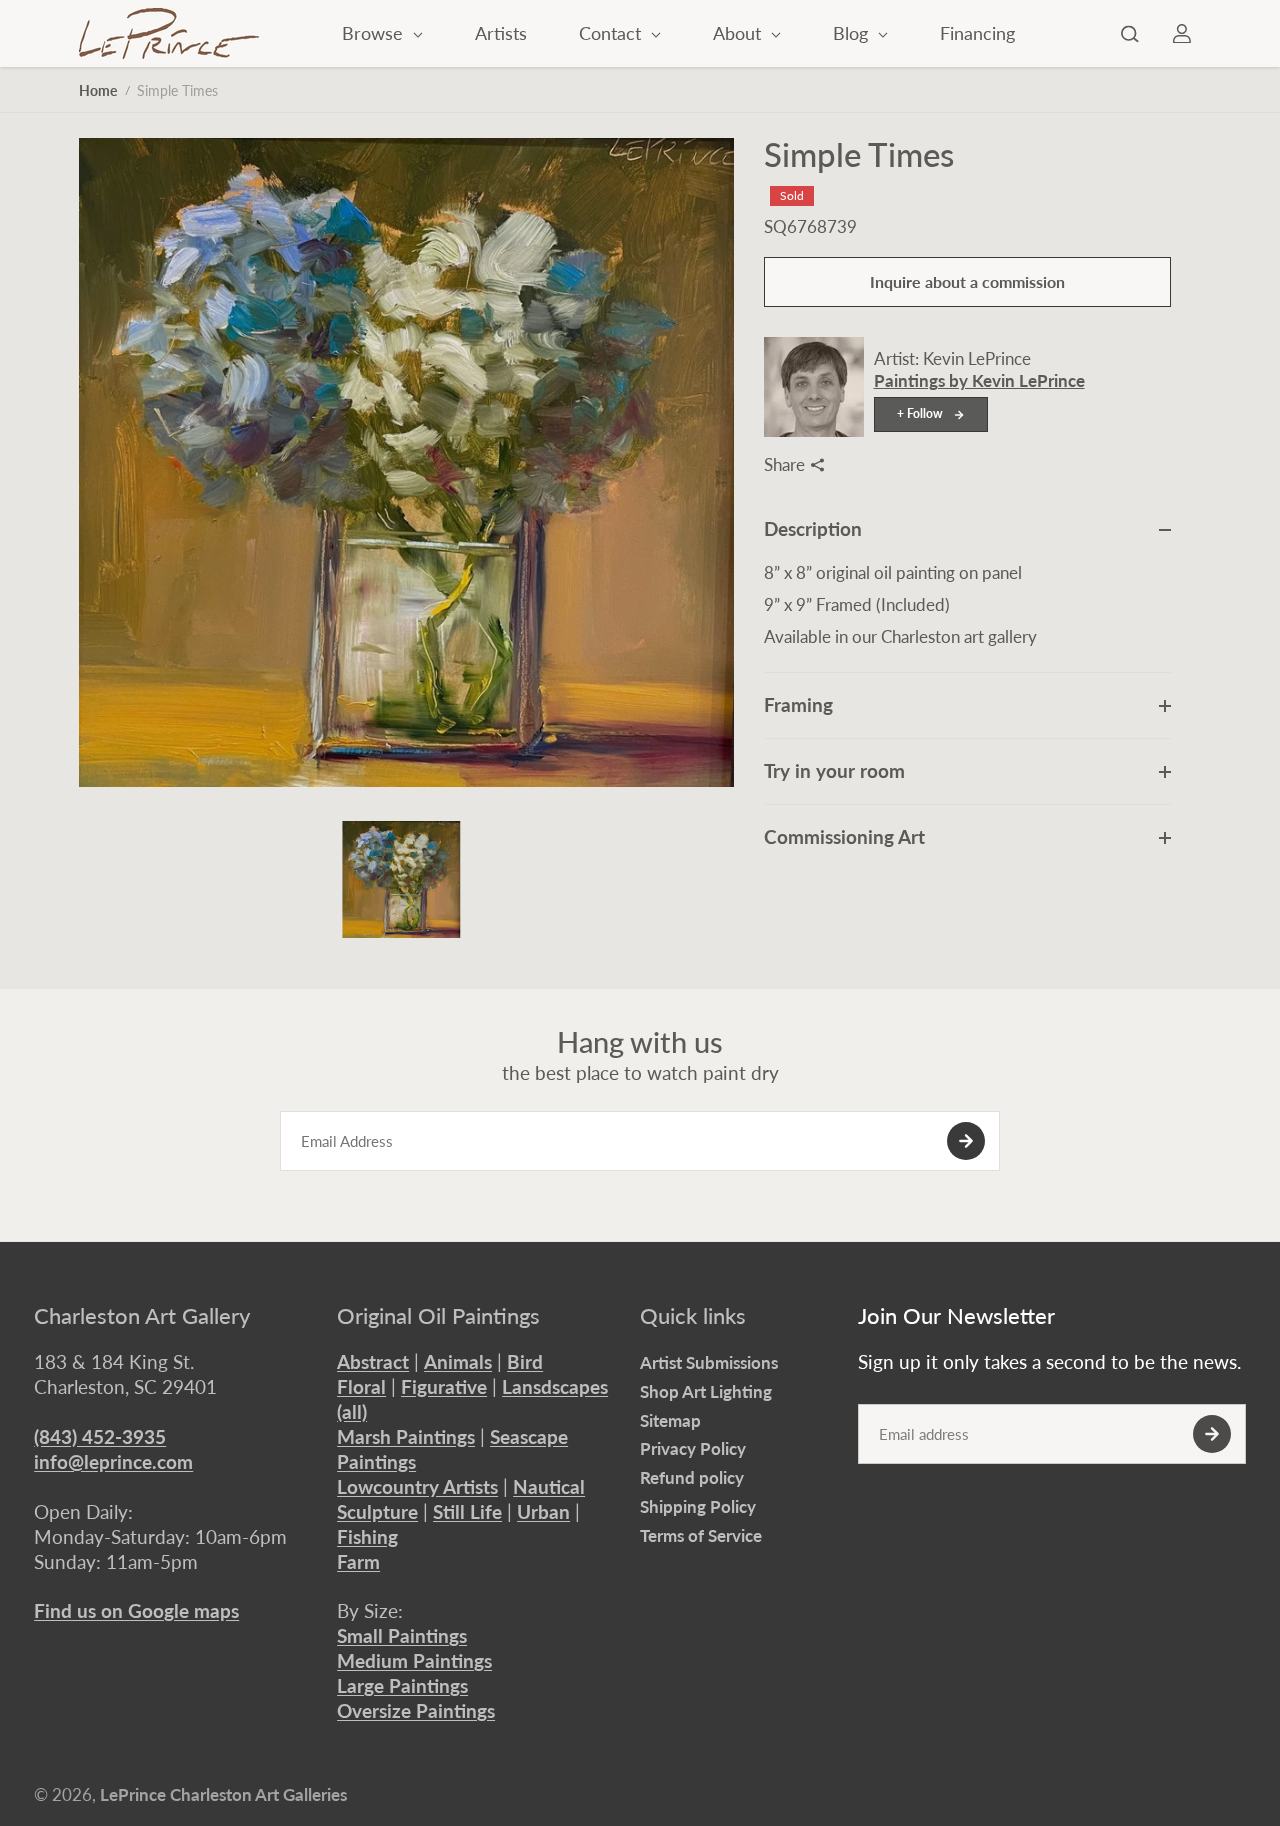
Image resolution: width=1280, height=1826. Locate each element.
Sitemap (670, 1420)
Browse (375, 33)
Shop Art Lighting (706, 1391)
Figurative (444, 1386)
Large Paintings (402, 1685)
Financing (977, 33)
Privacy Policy (693, 1448)
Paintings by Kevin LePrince (979, 380)
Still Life (467, 1511)
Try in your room (834, 770)
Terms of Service (701, 1535)
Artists (501, 33)
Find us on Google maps (136, 1610)
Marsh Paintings (406, 1436)
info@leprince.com (113, 1461)
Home (98, 90)
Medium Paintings (414, 1660)
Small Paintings (402, 1635)
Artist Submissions (709, 1362)
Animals (458, 1361)
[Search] (1130, 34)
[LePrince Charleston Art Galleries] (169, 33)
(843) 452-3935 (100, 1436)
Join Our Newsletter (956, 1316)
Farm (358, 1561)
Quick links (693, 1316)
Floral (361, 1386)
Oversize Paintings (416, 1710)
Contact (612, 33)
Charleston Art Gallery (142, 1316)
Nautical (549, 1486)
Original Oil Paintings (438, 1316)
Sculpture (377, 1511)
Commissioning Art (844, 836)
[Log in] (1182, 34)
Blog (853, 33)
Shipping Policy (698, 1506)
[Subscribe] (966, 1141)
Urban (543, 1511)
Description (813, 528)
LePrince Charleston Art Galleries (223, 1794)
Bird (525, 1361)
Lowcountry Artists (417, 1486)
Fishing (367, 1536)
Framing (798, 704)
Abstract (373, 1361)
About (739, 33)
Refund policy (692, 1477)
